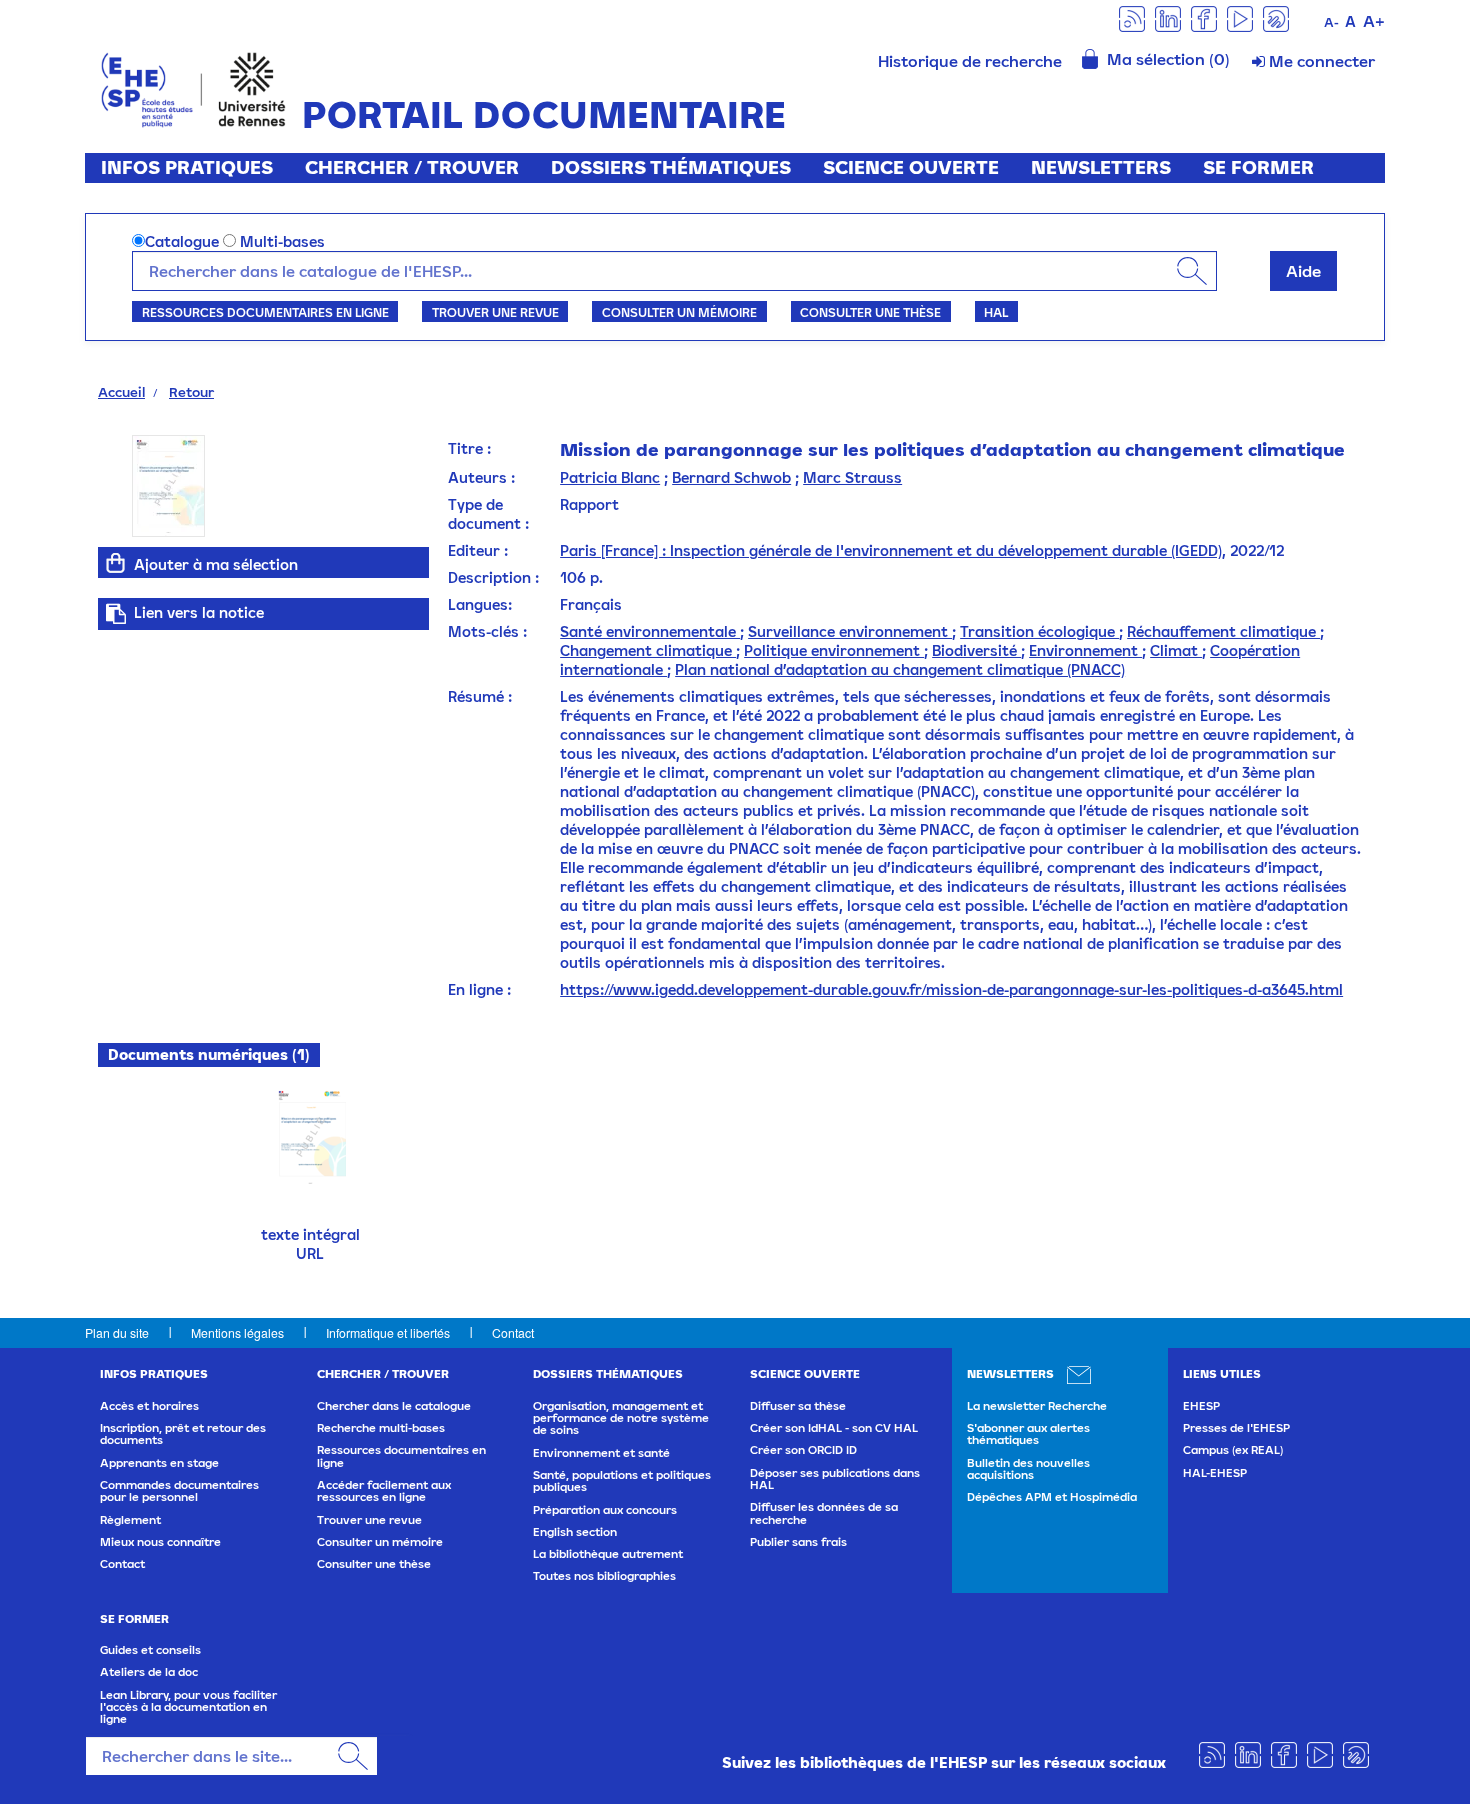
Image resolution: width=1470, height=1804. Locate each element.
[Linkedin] (1168, 17)
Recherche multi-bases (381, 1428)
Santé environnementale (650, 631)
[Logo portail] (193, 87)
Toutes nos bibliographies (604, 1576)
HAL (996, 312)
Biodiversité (976, 650)
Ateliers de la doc (149, 1672)
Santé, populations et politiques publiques (622, 1481)
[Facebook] (1204, 17)
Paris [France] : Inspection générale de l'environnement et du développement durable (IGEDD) (891, 550)
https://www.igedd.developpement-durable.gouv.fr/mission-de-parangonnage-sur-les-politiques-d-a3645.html (951, 989)
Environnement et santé (601, 1453)
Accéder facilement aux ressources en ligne (384, 1491)
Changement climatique (648, 650)
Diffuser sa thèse (798, 1406)
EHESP (1201, 1406)
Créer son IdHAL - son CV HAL (834, 1428)
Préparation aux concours (605, 1510)
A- (1331, 22)
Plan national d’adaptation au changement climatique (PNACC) (900, 669)
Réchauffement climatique (1223, 631)
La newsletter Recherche (1037, 1406)
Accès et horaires (149, 1406)
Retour (191, 392)
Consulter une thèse (870, 312)
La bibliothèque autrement (608, 1554)
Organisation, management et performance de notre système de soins (621, 1418)
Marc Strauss (852, 477)
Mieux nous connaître (160, 1542)
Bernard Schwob (731, 477)
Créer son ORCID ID (803, 1450)
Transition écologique (1039, 631)
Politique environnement (834, 650)
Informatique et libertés (388, 1332)
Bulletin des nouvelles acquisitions (1028, 1469)
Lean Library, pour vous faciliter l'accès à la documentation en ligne (188, 1707)
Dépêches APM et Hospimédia (1052, 1497)
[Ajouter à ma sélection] (116, 563)
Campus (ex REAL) (1233, 1450)
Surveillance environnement (850, 631)
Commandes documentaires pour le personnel (179, 1491)
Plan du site (117, 1332)
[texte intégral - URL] (310, 1135)
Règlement (130, 1520)
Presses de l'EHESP (1236, 1428)
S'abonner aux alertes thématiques (1028, 1434)
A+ (1374, 21)
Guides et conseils (150, 1650)
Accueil (121, 392)
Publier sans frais (798, 1542)
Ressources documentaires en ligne (265, 312)
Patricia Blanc (610, 477)
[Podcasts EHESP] (1276, 17)
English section (575, 1532)
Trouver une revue (495, 312)
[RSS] (1132, 17)
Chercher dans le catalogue (394, 1406)
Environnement (1085, 650)
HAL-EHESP (1215, 1473)
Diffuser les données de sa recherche (824, 1513)
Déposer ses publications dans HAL (835, 1479)
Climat (1176, 650)
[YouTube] (1240, 17)
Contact (513, 1332)
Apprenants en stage (159, 1463)
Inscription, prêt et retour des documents (183, 1434)
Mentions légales (237, 1332)
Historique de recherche (970, 61)
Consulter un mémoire (679, 312)
